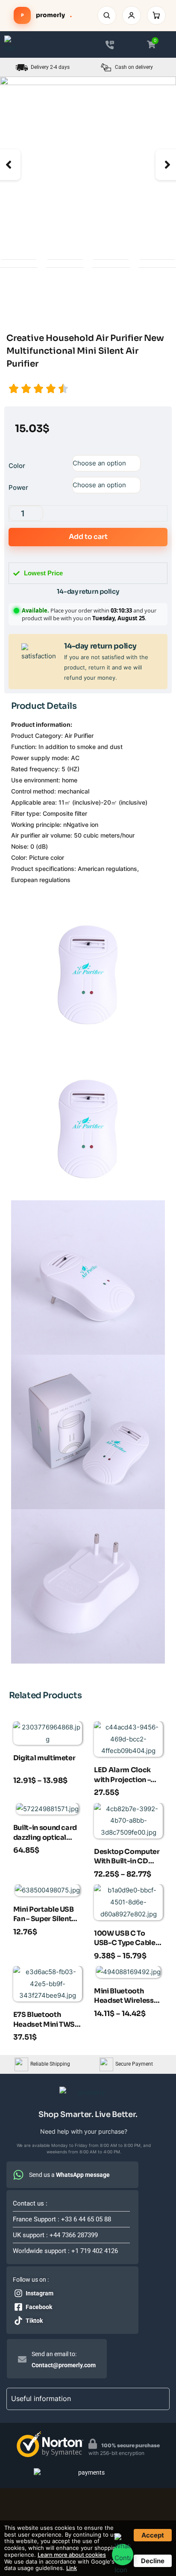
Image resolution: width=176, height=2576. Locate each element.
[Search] (107, 15)
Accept (153, 2535)
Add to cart (88, 537)
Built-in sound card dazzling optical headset (45, 1833)
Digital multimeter (44, 1758)
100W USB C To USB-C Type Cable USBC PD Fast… (125, 1939)
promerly (46, 15)
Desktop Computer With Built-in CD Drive (127, 1857)
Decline (153, 2561)
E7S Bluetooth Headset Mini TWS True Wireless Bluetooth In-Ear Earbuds (44, 2020)
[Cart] (156, 15)
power (18, 487)
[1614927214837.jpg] (88, 165)
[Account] (132, 15)
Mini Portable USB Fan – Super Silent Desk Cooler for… (44, 1915)
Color (17, 466)
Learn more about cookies (72, 2555)
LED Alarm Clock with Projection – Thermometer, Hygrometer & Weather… (122, 1776)
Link (72, 2568)
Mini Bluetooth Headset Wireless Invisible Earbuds (124, 1997)
